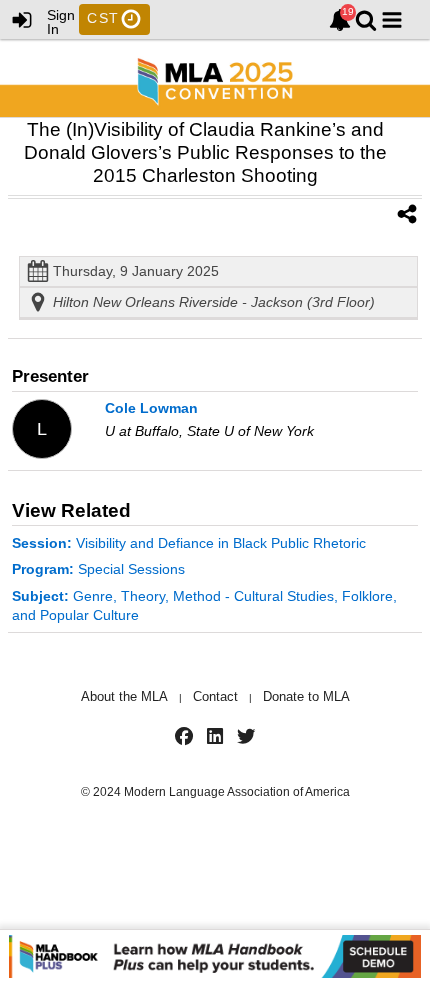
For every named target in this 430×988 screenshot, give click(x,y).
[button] (392, 20)
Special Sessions (98, 569)
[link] (340, 20)
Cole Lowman (151, 408)
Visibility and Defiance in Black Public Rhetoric (189, 543)
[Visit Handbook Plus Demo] (215, 959)
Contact (215, 696)
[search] (366, 18)
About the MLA (124, 696)
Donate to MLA (306, 696)
